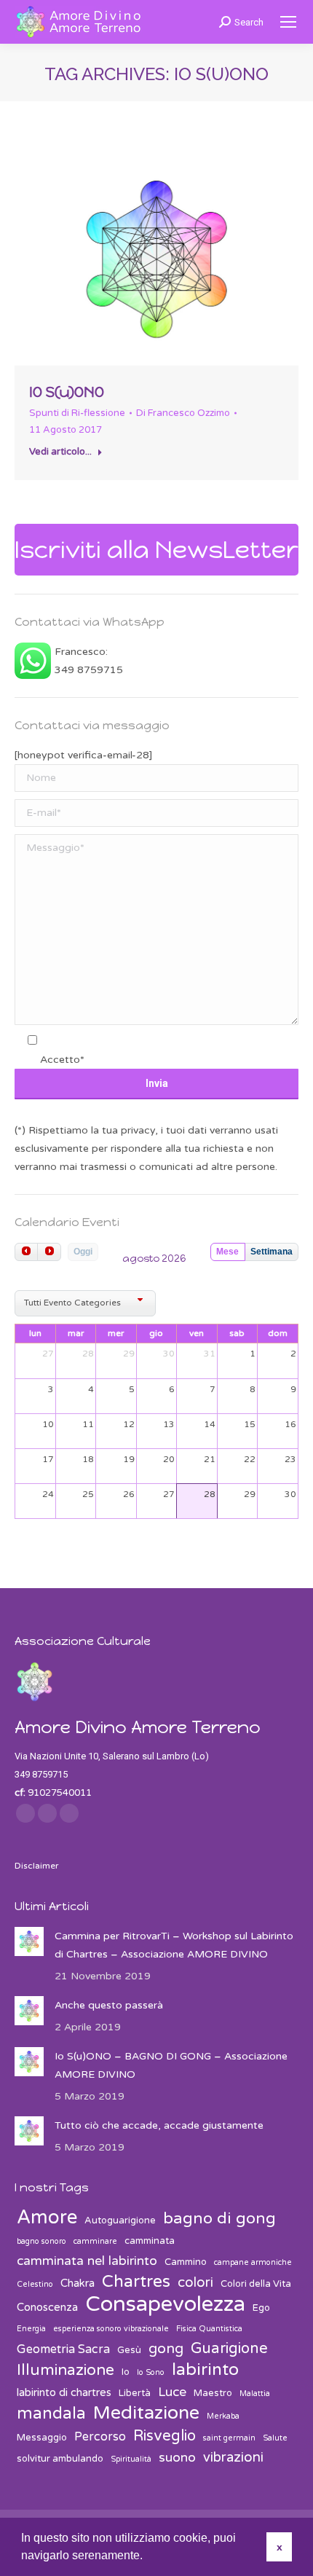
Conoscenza (47, 2307)
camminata (150, 2241)
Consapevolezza (165, 2304)
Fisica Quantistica (209, 2329)
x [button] (280, 2547)
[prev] (26, 1252)
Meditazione (146, 2413)
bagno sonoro (41, 2241)
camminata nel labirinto (87, 2261)
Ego (261, 2308)
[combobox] (85, 1304)
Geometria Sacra (63, 2349)
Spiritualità (131, 2459)
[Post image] (29, 1941)
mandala (51, 2414)
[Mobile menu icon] (288, 22)
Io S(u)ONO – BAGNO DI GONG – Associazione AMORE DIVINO (171, 2065)
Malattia (255, 2394)
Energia (31, 2329)
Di (183, 413)
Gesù (129, 2350)
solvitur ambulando (60, 2459)
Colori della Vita (256, 2284)
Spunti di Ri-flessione (77, 413)
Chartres (136, 2282)
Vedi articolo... (60, 452)
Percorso (100, 2437)
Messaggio (42, 2438)
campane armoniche (253, 2262)
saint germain (229, 2438)
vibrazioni (233, 2457)
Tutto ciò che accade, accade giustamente (159, 2125)
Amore (47, 2217)
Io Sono (151, 2372)
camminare (95, 2241)
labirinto (205, 2370)
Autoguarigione (120, 2220)
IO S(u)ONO (67, 392)
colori (195, 2282)
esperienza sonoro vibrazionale (111, 2329)
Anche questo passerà (109, 2005)
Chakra (78, 2283)
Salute (275, 2438)
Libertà (135, 2393)
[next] (49, 1252)
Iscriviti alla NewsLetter (156, 550)
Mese (227, 1252)
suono (177, 2458)
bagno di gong (219, 2219)
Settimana (272, 1252)
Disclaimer (37, 1866)
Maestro (213, 2393)
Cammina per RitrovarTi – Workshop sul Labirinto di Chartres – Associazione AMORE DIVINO (174, 1945)
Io (126, 2372)
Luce (172, 2392)
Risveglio (165, 2436)
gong (166, 2349)
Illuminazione (66, 2370)
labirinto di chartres (64, 2392)
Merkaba (223, 2416)
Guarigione (229, 2348)
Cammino (186, 2262)
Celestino (35, 2284)
